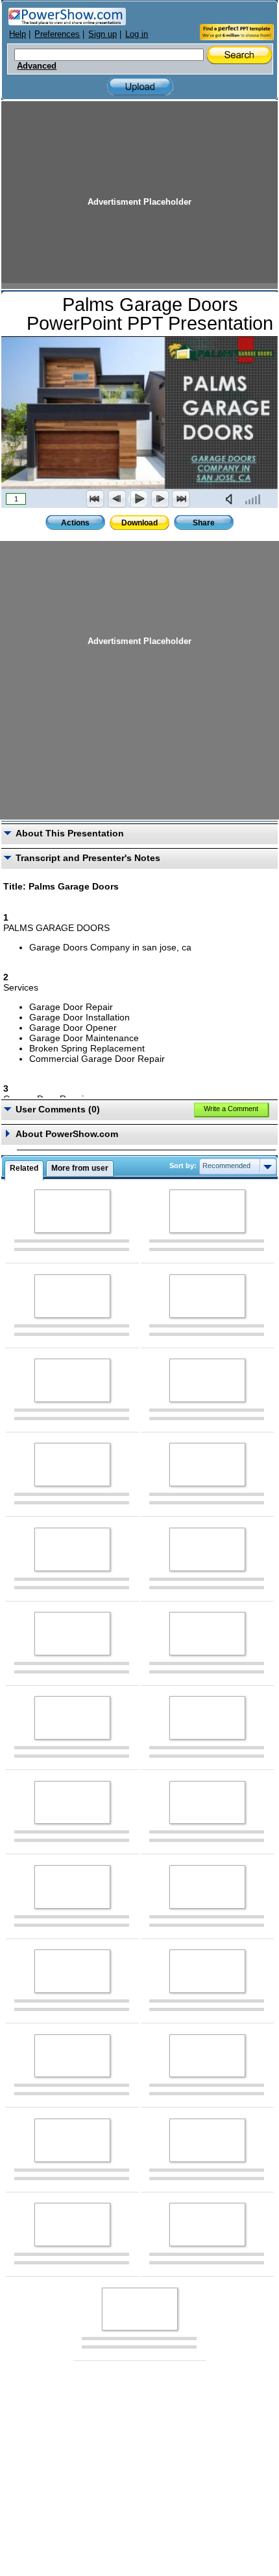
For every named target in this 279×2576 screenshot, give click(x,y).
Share (204, 523)
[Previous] (117, 499)
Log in (137, 34)
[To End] (181, 499)
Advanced (37, 66)
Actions (75, 523)
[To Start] (95, 499)
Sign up (103, 34)
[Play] (138, 499)
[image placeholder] (72, 1211)
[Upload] (140, 86)
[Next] (160, 499)
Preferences (57, 34)
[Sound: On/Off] (232, 499)
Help (18, 34)
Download (139, 523)
